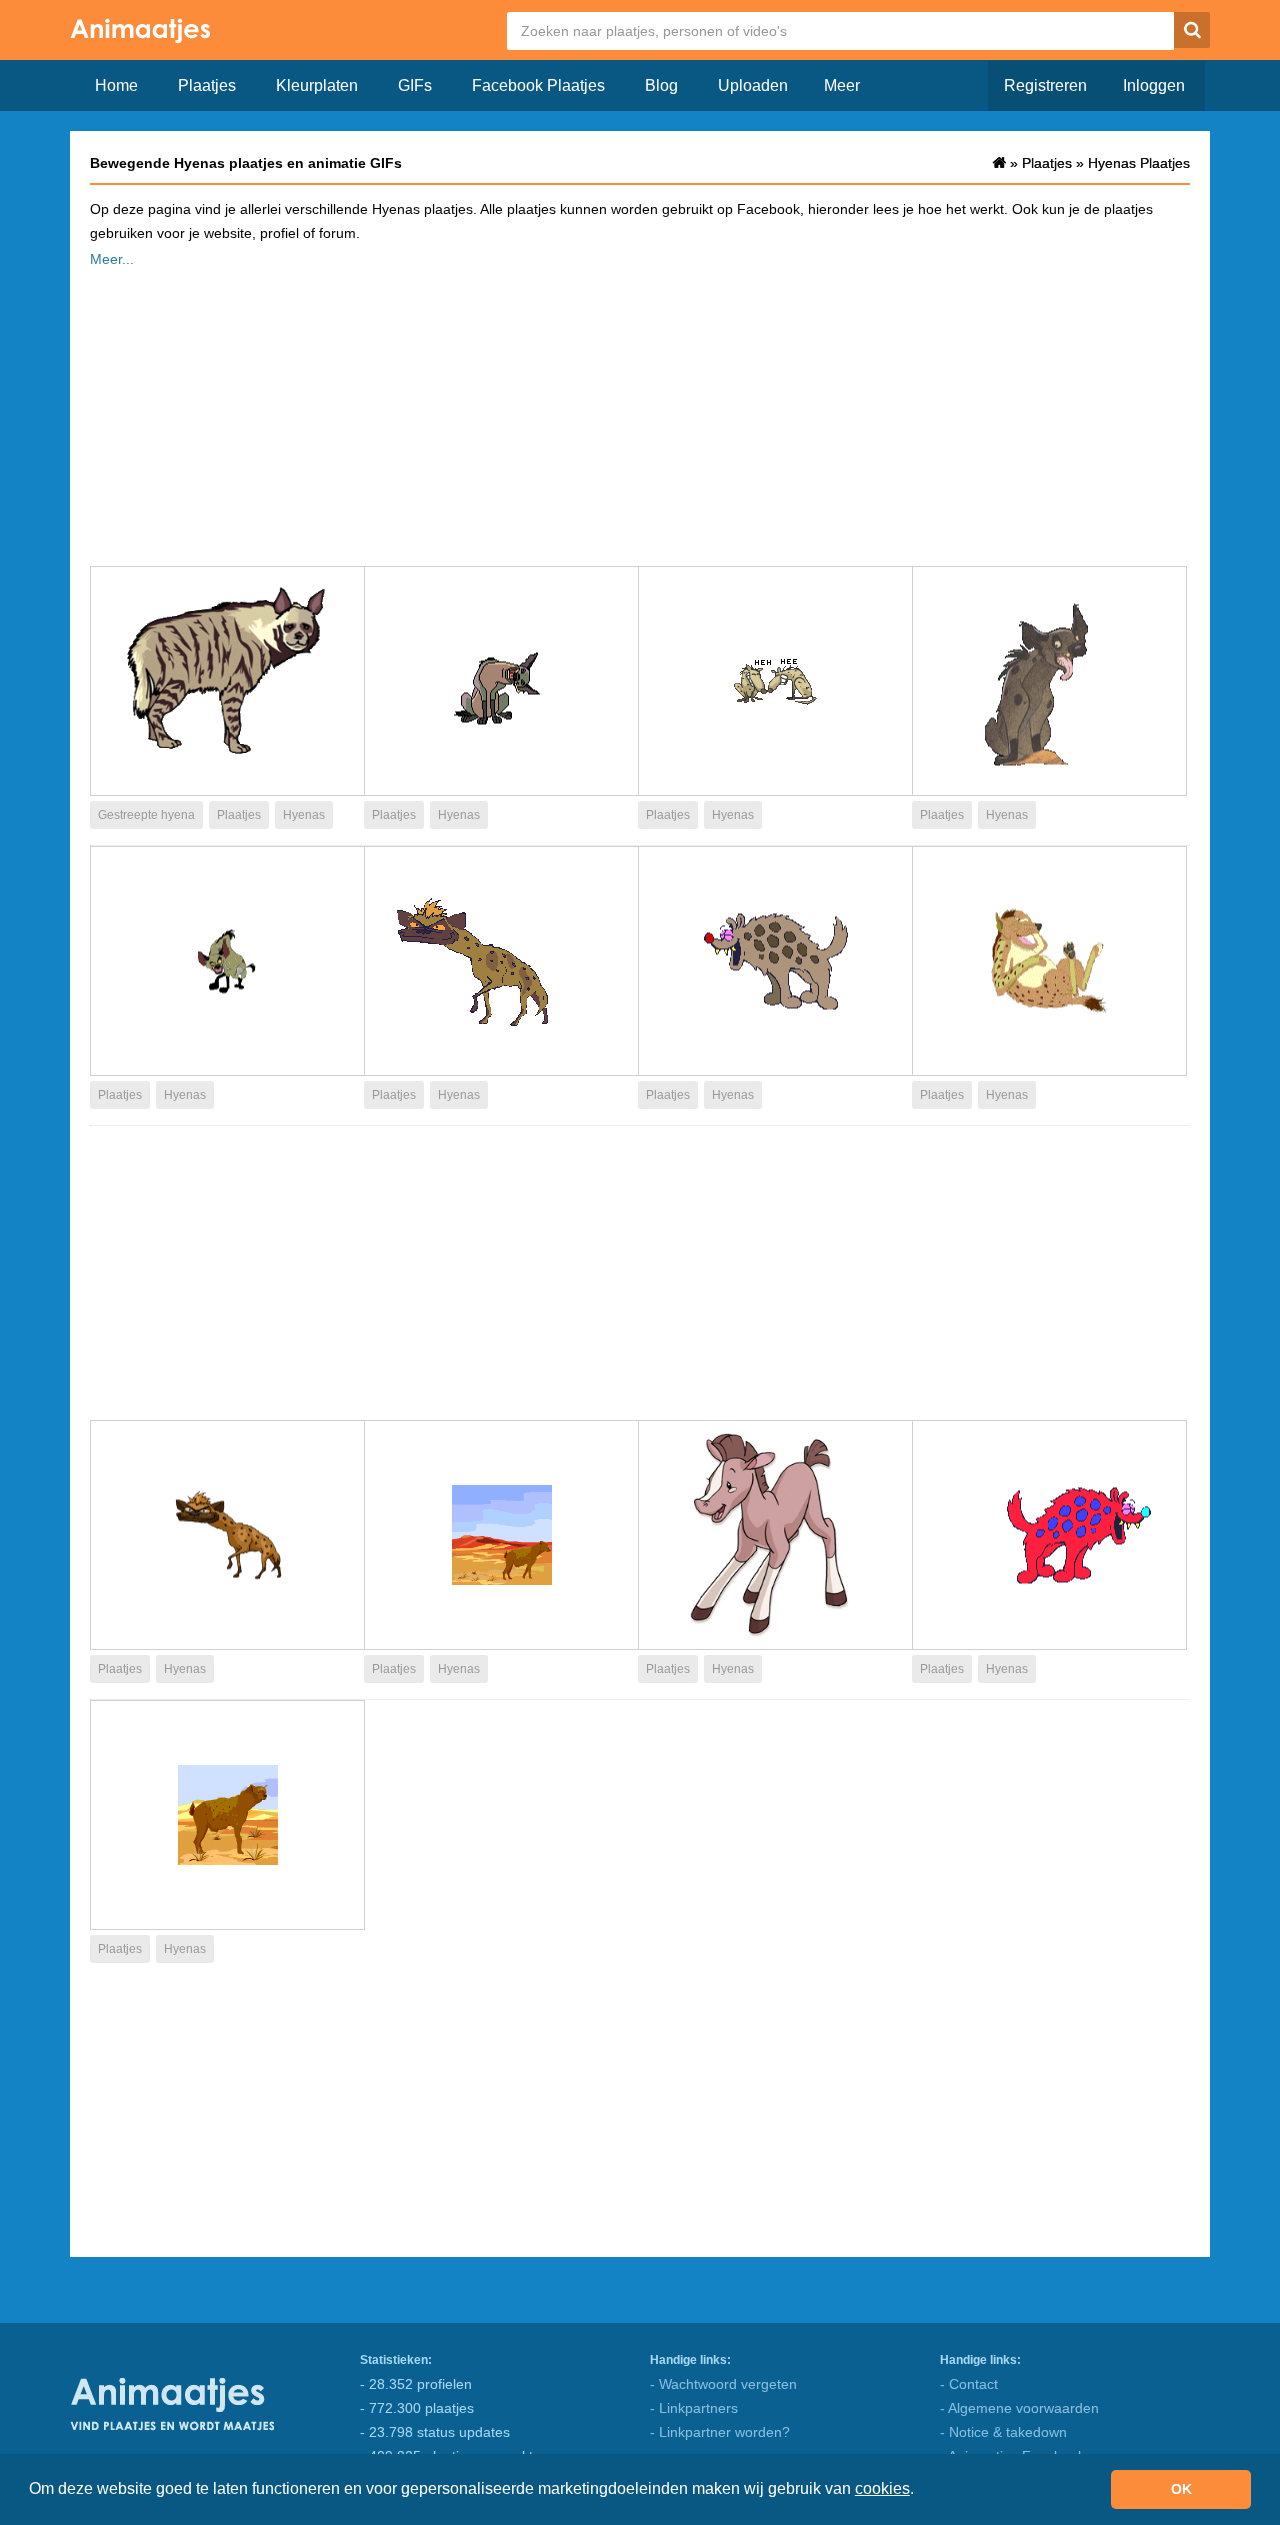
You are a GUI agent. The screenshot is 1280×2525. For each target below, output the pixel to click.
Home (116, 85)
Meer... (112, 259)
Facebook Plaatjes (538, 85)
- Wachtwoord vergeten (723, 2384)
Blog (661, 85)
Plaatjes (207, 85)
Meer (842, 85)
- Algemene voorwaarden (1019, 2408)
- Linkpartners (694, 2408)
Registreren (1045, 85)
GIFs (415, 85)
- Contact (969, 2384)
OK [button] (1181, 2489)
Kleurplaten (317, 85)
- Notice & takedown (1003, 2432)
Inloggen (1154, 85)
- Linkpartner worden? (720, 2432)
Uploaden (753, 85)
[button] (921, 2491)
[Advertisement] (640, 411)
